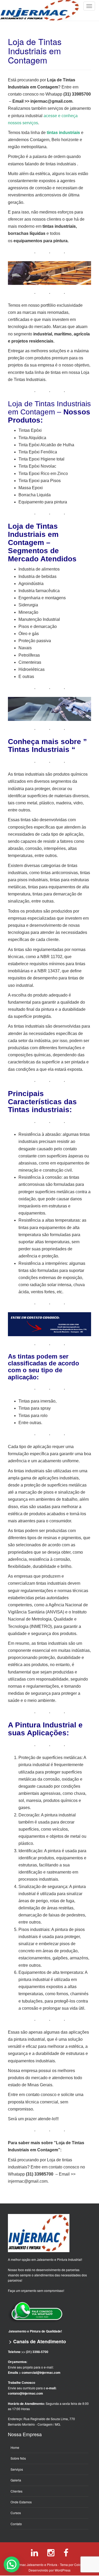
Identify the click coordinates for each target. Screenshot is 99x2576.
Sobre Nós (18, 2458)
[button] (12, 2564)
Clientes (16, 2491)
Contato (16, 2524)
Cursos (16, 2513)
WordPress (63, 2570)
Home (15, 2447)
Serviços (17, 2469)
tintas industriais (63, 133)
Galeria (16, 2480)
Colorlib (80, 2565)
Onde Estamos (21, 2502)
